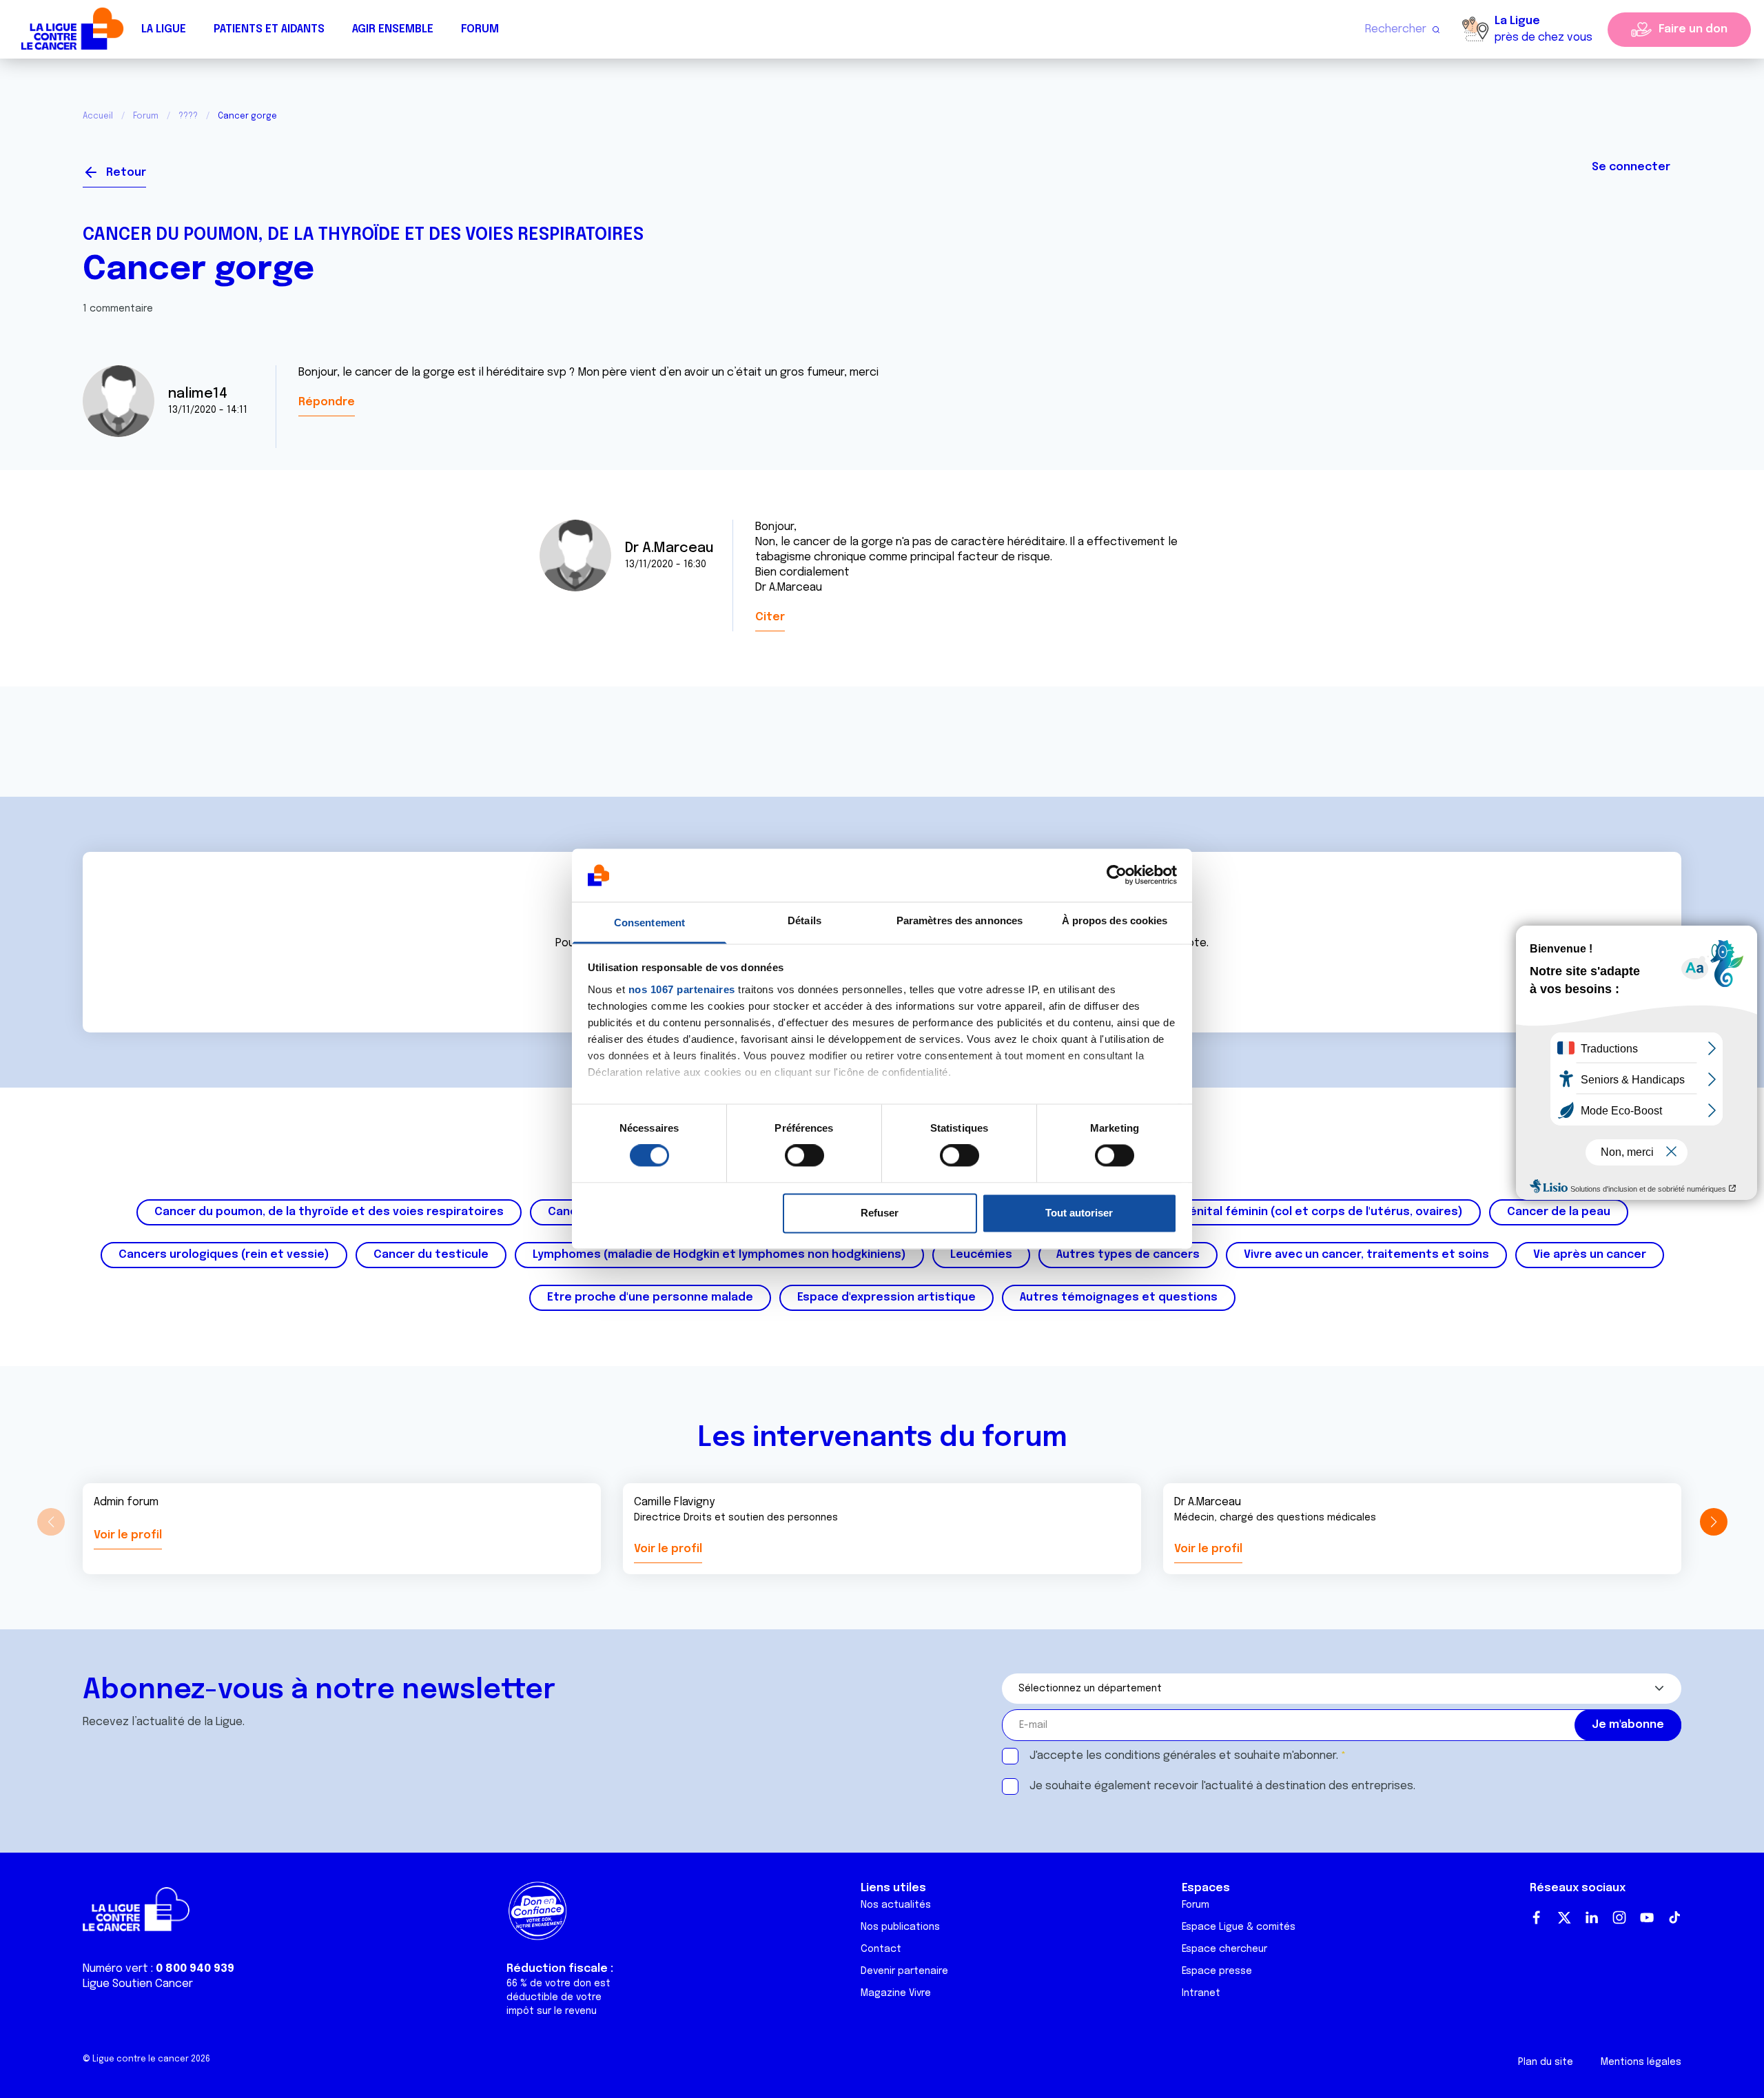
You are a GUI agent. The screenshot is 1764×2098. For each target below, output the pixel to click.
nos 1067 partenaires (682, 989)
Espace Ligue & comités (1239, 1927)
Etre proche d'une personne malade (650, 1297)
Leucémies (981, 1255)
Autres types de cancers (1128, 1255)
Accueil (98, 116)
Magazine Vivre (896, 1993)
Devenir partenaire (904, 1971)
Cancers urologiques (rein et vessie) (224, 1255)
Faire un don (1693, 29)
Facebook (1537, 1917)
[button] (1713, 1522)
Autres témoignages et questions (1119, 1297)
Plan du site (1546, 2062)
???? (188, 116)
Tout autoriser (1079, 1213)
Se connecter (1631, 167)
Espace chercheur (1224, 1949)
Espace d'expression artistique (886, 1297)
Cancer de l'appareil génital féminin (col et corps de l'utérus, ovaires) (1264, 1212)
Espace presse (1217, 1971)
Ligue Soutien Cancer (138, 1984)
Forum (480, 29)
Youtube (1647, 1917)
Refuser (880, 1213)
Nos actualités (896, 1905)
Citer (770, 617)
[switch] (804, 1156)
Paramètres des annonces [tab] (960, 920)
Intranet (1201, 1993)
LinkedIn (1592, 1917)
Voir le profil (128, 1535)
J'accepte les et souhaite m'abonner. (1184, 1756)
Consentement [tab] (649, 923)
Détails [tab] (804, 920)
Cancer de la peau (1559, 1212)
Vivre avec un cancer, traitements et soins (1366, 1255)
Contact (881, 1949)
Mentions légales (1641, 2062)
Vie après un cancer (1590, 1255)
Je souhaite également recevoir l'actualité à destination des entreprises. (1222, 1786)
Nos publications (900, 1927)
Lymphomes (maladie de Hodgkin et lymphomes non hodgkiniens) (719, 1255)
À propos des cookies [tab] (1115, 920)
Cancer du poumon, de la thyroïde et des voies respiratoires (363, 235)
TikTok (1674, 1917)
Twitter (1564, 1917)
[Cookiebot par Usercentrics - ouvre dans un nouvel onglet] (1117, 875)
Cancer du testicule (431, 1255)
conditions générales (1160, 1756)
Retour (126, 173)
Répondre (327, 402)
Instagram (1619, 1917)
